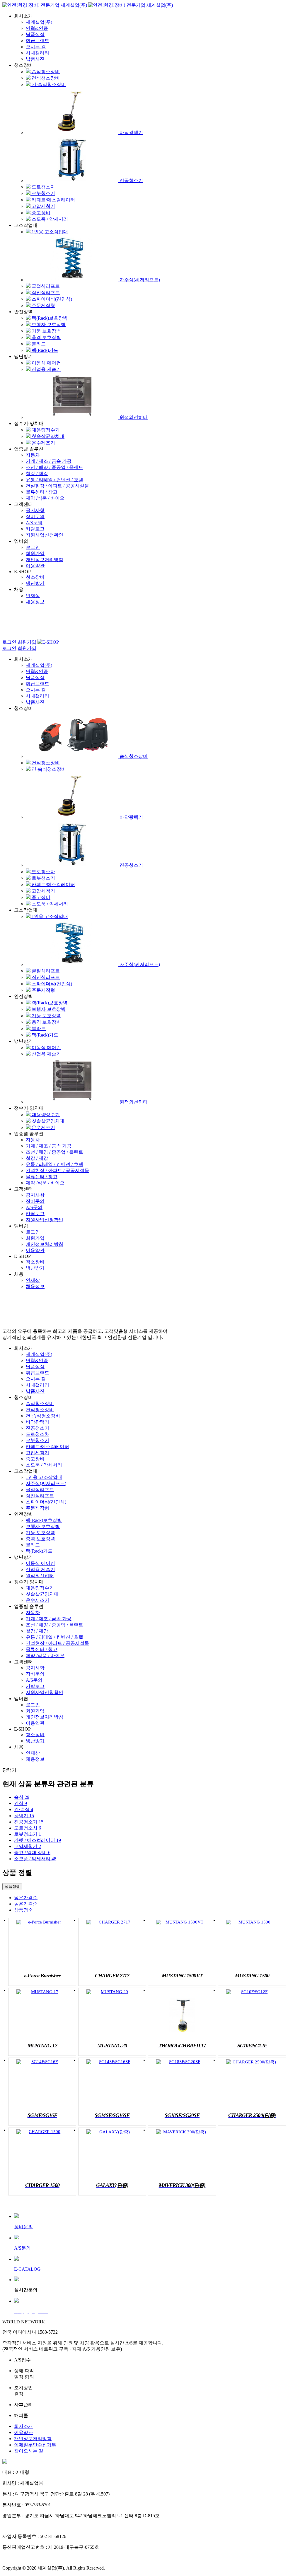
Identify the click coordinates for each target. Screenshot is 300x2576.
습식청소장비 (45, 72)
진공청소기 (131, 180)
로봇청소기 (43, 193)
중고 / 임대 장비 (32, 1853)
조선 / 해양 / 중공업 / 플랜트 (54, 467)
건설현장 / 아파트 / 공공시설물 (57, 486)
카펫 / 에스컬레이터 (37, 1840)
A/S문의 (34, 523)
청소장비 (35, 577)
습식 (22, 1797)
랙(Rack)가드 (44, 350)
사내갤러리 (37, 53)
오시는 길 (36, 47)
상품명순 (23, 1910)
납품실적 (35, 34)
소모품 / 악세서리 (49, 219)
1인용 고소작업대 (49, 232)
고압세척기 (43, 206)
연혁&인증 (37, 28)
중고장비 (40, 213)
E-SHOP (51, 642)
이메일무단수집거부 (35, 2445)
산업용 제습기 (46, 369)
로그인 (33, 547)
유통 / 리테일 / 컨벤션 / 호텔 (54, 480)
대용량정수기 (45, 430)
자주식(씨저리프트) (139, 280)
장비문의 (35, 517)
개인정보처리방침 (45, 560)
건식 (21, 1803)
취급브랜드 (37, 41)
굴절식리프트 (45, 286)
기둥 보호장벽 (46, 331)
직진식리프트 (45, 293)
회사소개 (23, 2426)
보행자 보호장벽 (48, 324)
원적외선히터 (133, 417)
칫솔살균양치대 (47, 436)
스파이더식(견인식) (51, 299)
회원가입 (35, 553)
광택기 (24, 1816)
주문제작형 (43, 305)
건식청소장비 (45, 78)
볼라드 (38, 344)
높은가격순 (26, 1904)
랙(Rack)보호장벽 (49, 318)
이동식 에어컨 (46, 363)
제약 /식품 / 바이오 (45, 498)
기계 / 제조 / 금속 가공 (49, 461)
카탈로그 (35, 529)
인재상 (33, 596)
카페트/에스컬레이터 (53, 200)
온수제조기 (43, 443)
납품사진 (35, 59)
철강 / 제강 (37, 473)
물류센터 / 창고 (42, 492)
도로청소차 (43, 187)
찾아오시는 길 (29, 2451)
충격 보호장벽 (46, 337)
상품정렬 (12, 1886)
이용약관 (35, 566)
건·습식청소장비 (48, 84)
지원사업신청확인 (45, 535)
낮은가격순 (26, 1898)
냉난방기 (35, 583)
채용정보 (35, 602)
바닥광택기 (131, 132)
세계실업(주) (39, 22)
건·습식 (24, 1809)
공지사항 (35, 510)
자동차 (33, 455)
